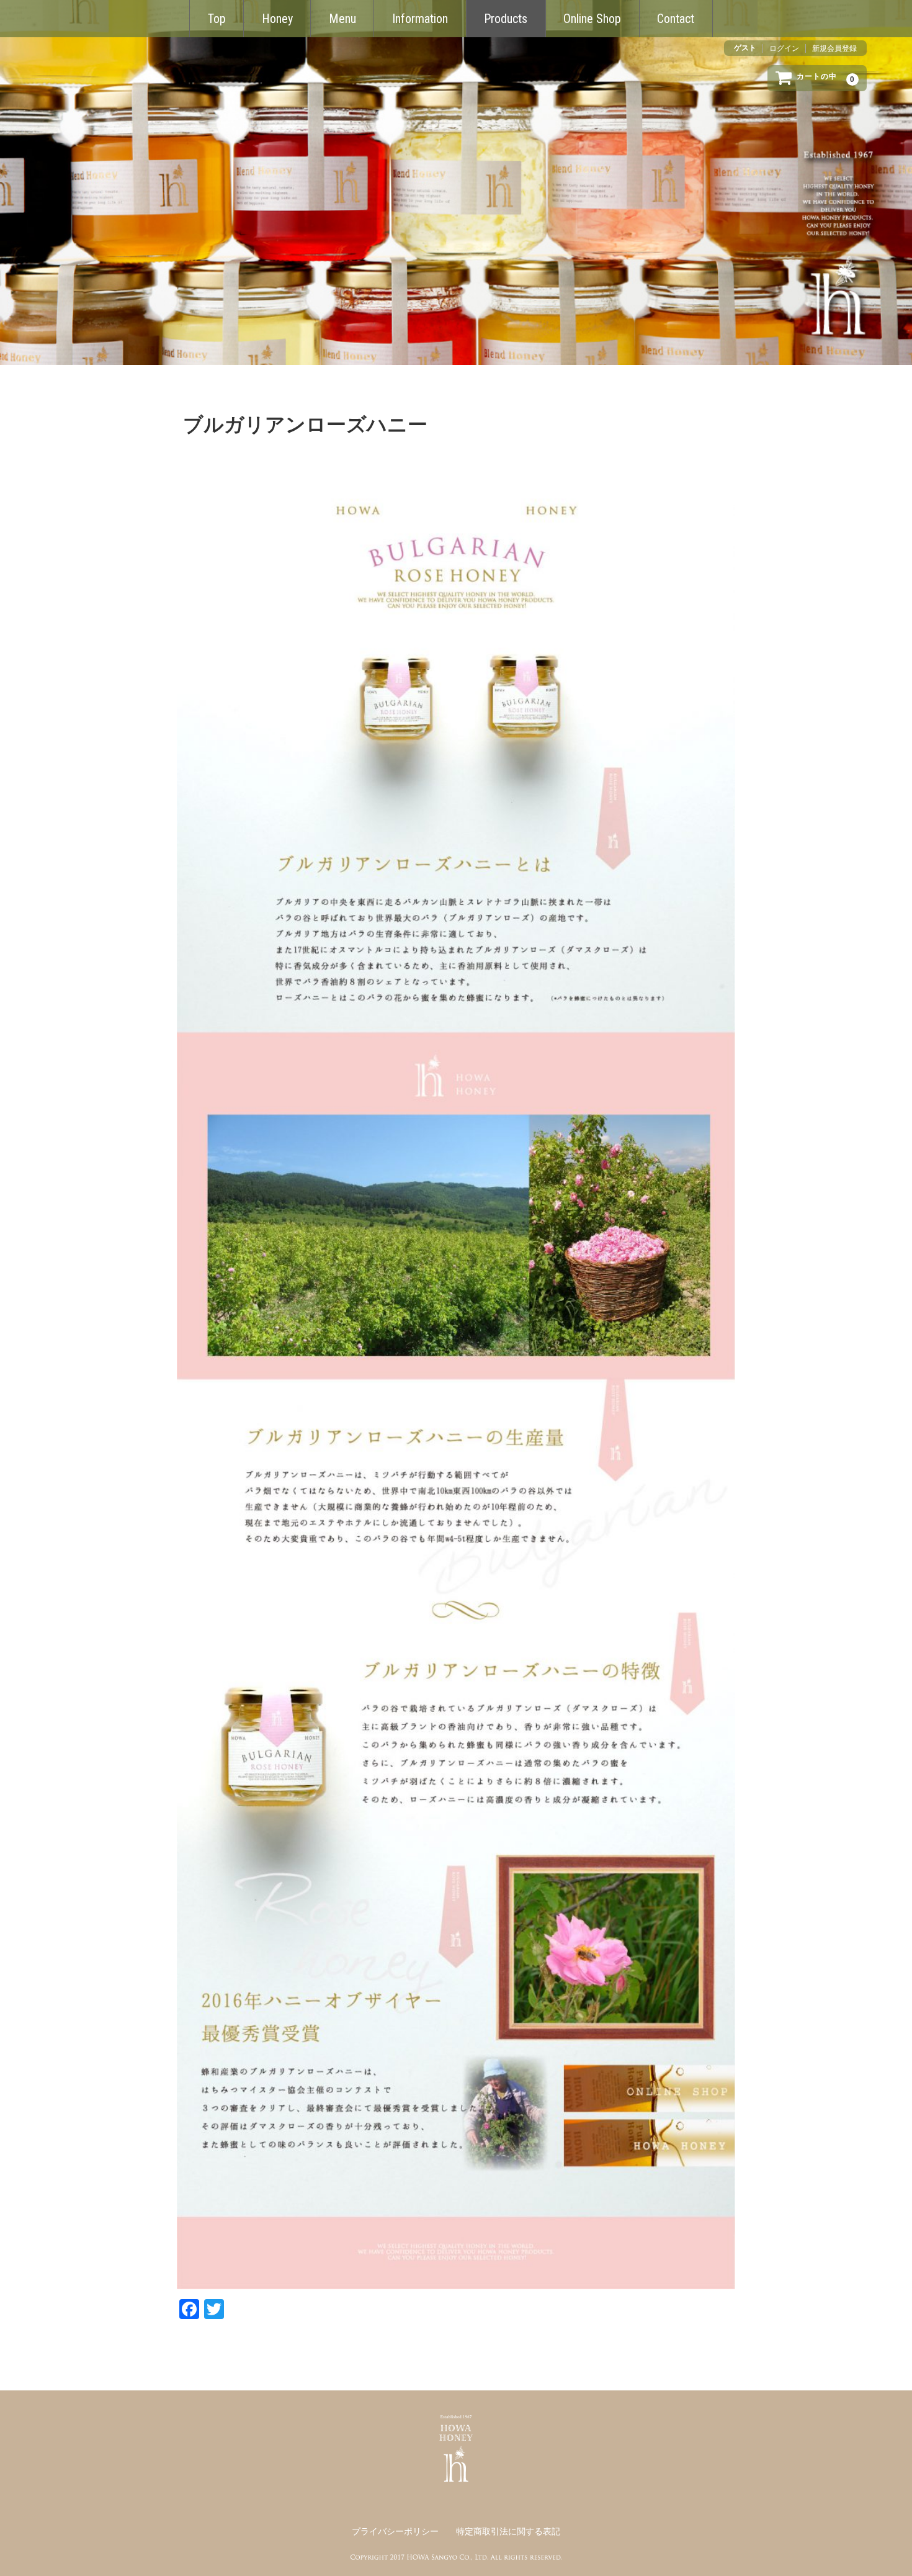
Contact (676, 19)
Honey (277, 19)
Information (420, 19)
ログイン (784, 48)
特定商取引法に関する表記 (508, 2532)
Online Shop (592, 19)
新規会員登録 (834, 48)
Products (506, 19)
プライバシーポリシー (395, 2532)
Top (217, 19)
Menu (342, 19)
